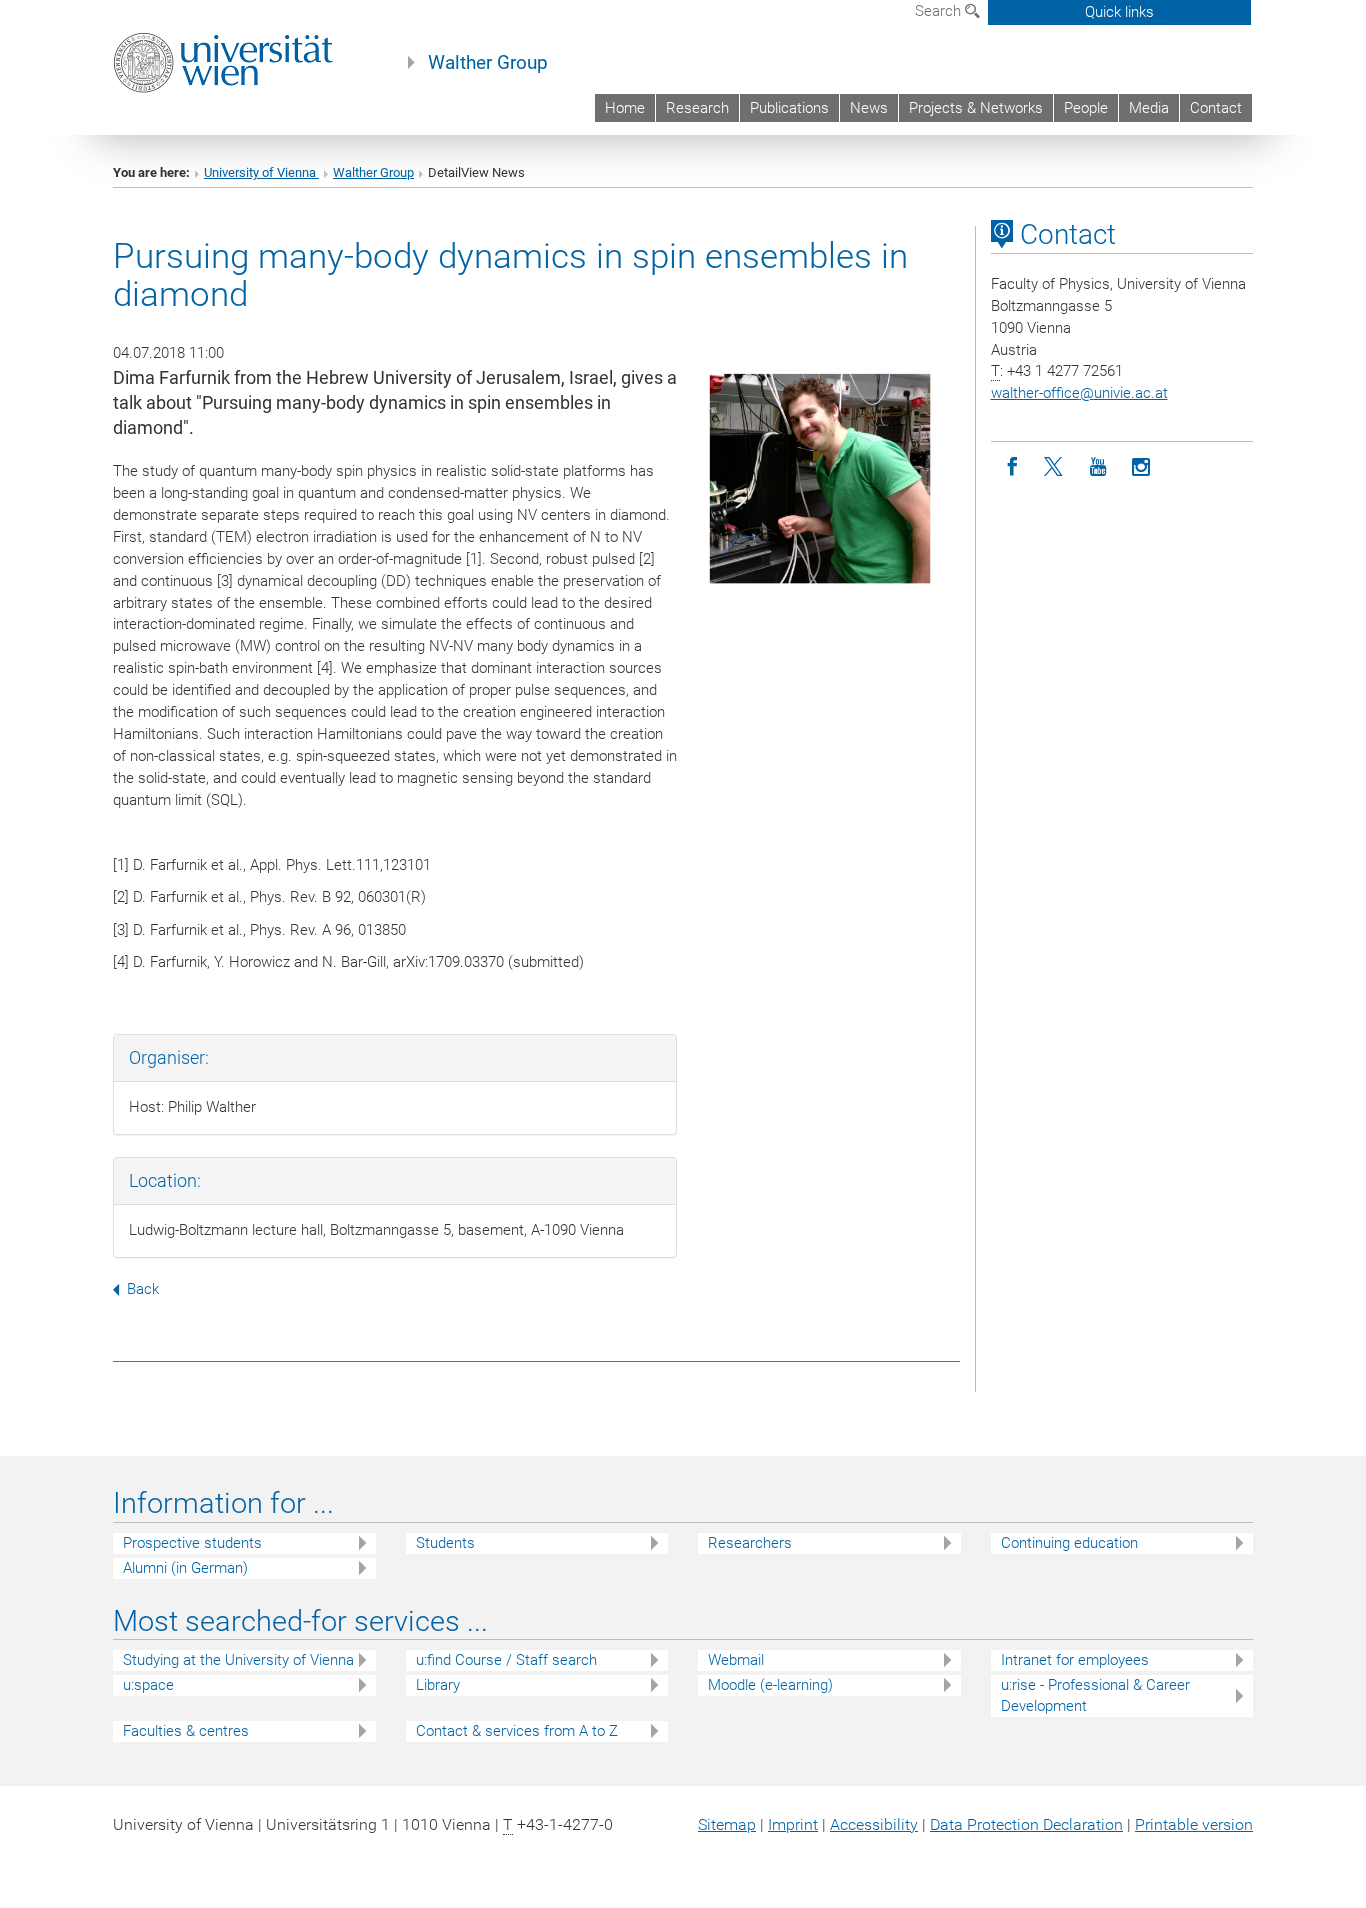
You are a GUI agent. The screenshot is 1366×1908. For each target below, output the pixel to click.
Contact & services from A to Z (517, 1731)
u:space (148, 1685)
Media (1149, 108)
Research (697, 108)
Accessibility (874, 1824)
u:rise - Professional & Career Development (1095, 1695)
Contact (1216, 108)
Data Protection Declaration (1026, 1824)
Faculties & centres (186, 1731)
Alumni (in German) (185, 1568)
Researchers (750, 1543)
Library (438, 1685)
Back (143, 1289)
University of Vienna (261, 172)
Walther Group (488, 63)
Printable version (1194, 1824)
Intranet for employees (1075, 1660)
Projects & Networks (976, 108)
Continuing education (1069, 1543)
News (869, 108)
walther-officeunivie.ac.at (1079, 393)
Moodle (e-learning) (770, 1685)
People (1086, 108)
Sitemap (727, 1824)
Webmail (736, 1660)
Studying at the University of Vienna (238, 1660)
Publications (789, 108)
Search (940, 11)
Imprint (793, 1824)
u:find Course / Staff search (506, 1660)
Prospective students (192, 1543)
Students (445, 1543)
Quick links (1119, 12)
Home (625, 108)
